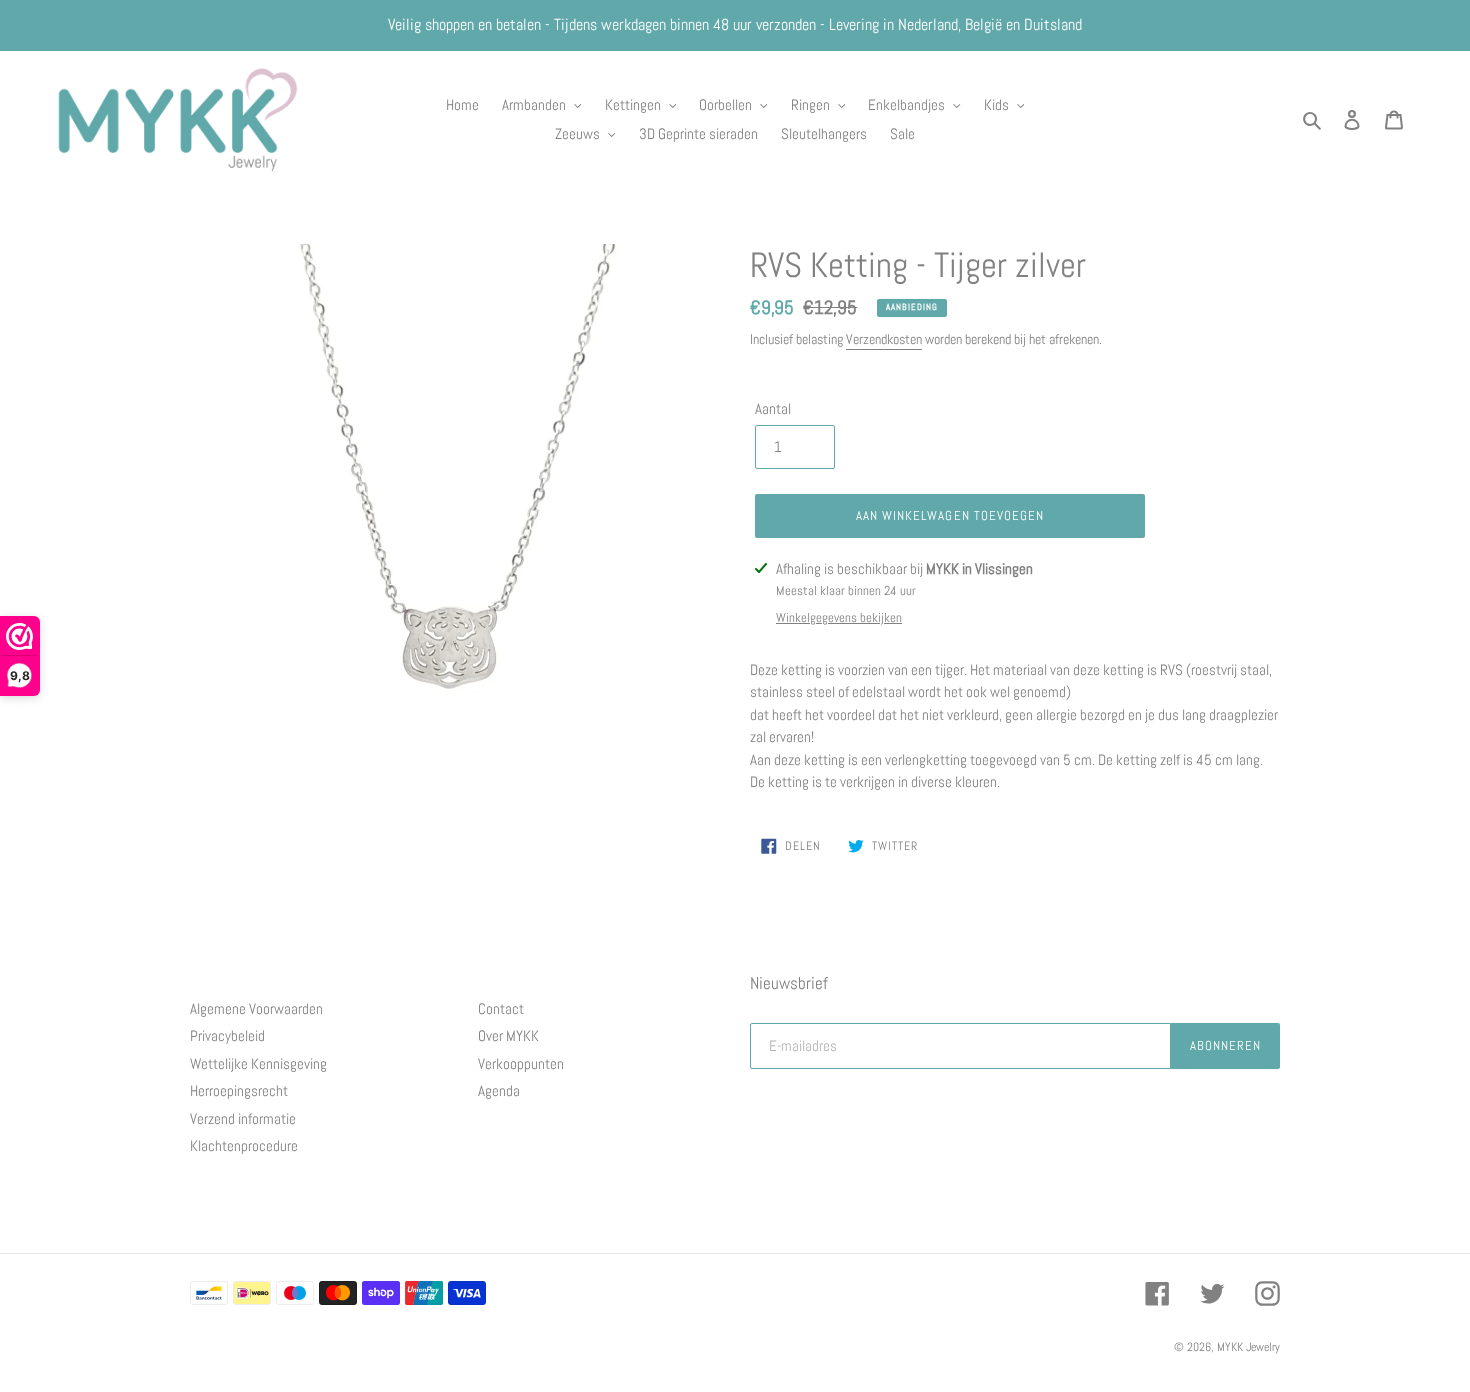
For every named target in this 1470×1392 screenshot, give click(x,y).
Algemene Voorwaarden (256, 1008)
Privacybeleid (227, 1035)
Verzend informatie (243, 1118)
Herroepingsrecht (239, 1090)
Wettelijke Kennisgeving (258, 1063)
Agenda (499, 1090)
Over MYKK (508, 1035)
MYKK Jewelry (1248, 1347)
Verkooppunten (521, 1063)
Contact (501, 1008)
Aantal (773, 408)
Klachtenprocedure (244, 1145)
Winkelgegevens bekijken (839, 617)
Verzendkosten (884, 339)
